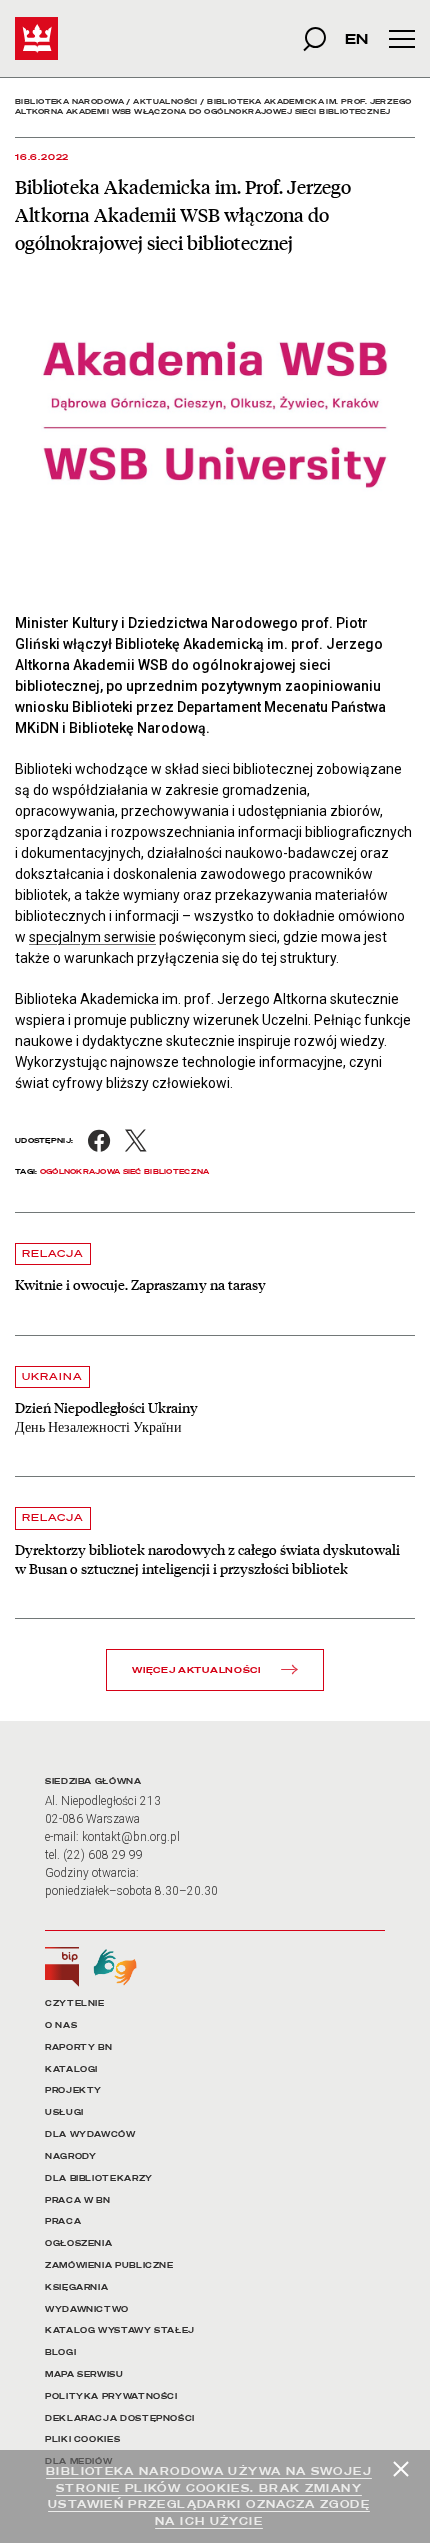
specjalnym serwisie (92, 937)
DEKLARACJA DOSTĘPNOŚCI (120, 2418)
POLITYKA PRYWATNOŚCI (111, 2396)
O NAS (61, 2025)
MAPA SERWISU (84, 2374)
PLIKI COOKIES (82, 2439)
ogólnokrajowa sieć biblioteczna (125, 1171)
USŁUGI (64, 2112)
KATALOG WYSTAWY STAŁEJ (120, 2330)
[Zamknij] (401, 2469)
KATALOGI (71, 2069)
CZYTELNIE (75, 2003)
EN (356, 38)
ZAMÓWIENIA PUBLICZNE (109, 2265)
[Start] (36, 38)
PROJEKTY (73, 2090)
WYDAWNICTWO (87, 2309)
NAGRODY (70, 2156)
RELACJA (53, 1253)
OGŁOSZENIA (78, 2243)
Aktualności (165, 101)
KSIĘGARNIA (76, 2287)
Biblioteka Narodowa (69, 101)
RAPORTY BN (78, 2047)
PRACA (63, 2221)
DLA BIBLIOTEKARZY (99, 2178)
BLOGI (60, 2352)
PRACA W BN (77, 2200)
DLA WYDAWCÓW (90, 2134)
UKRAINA (52, 1376)
